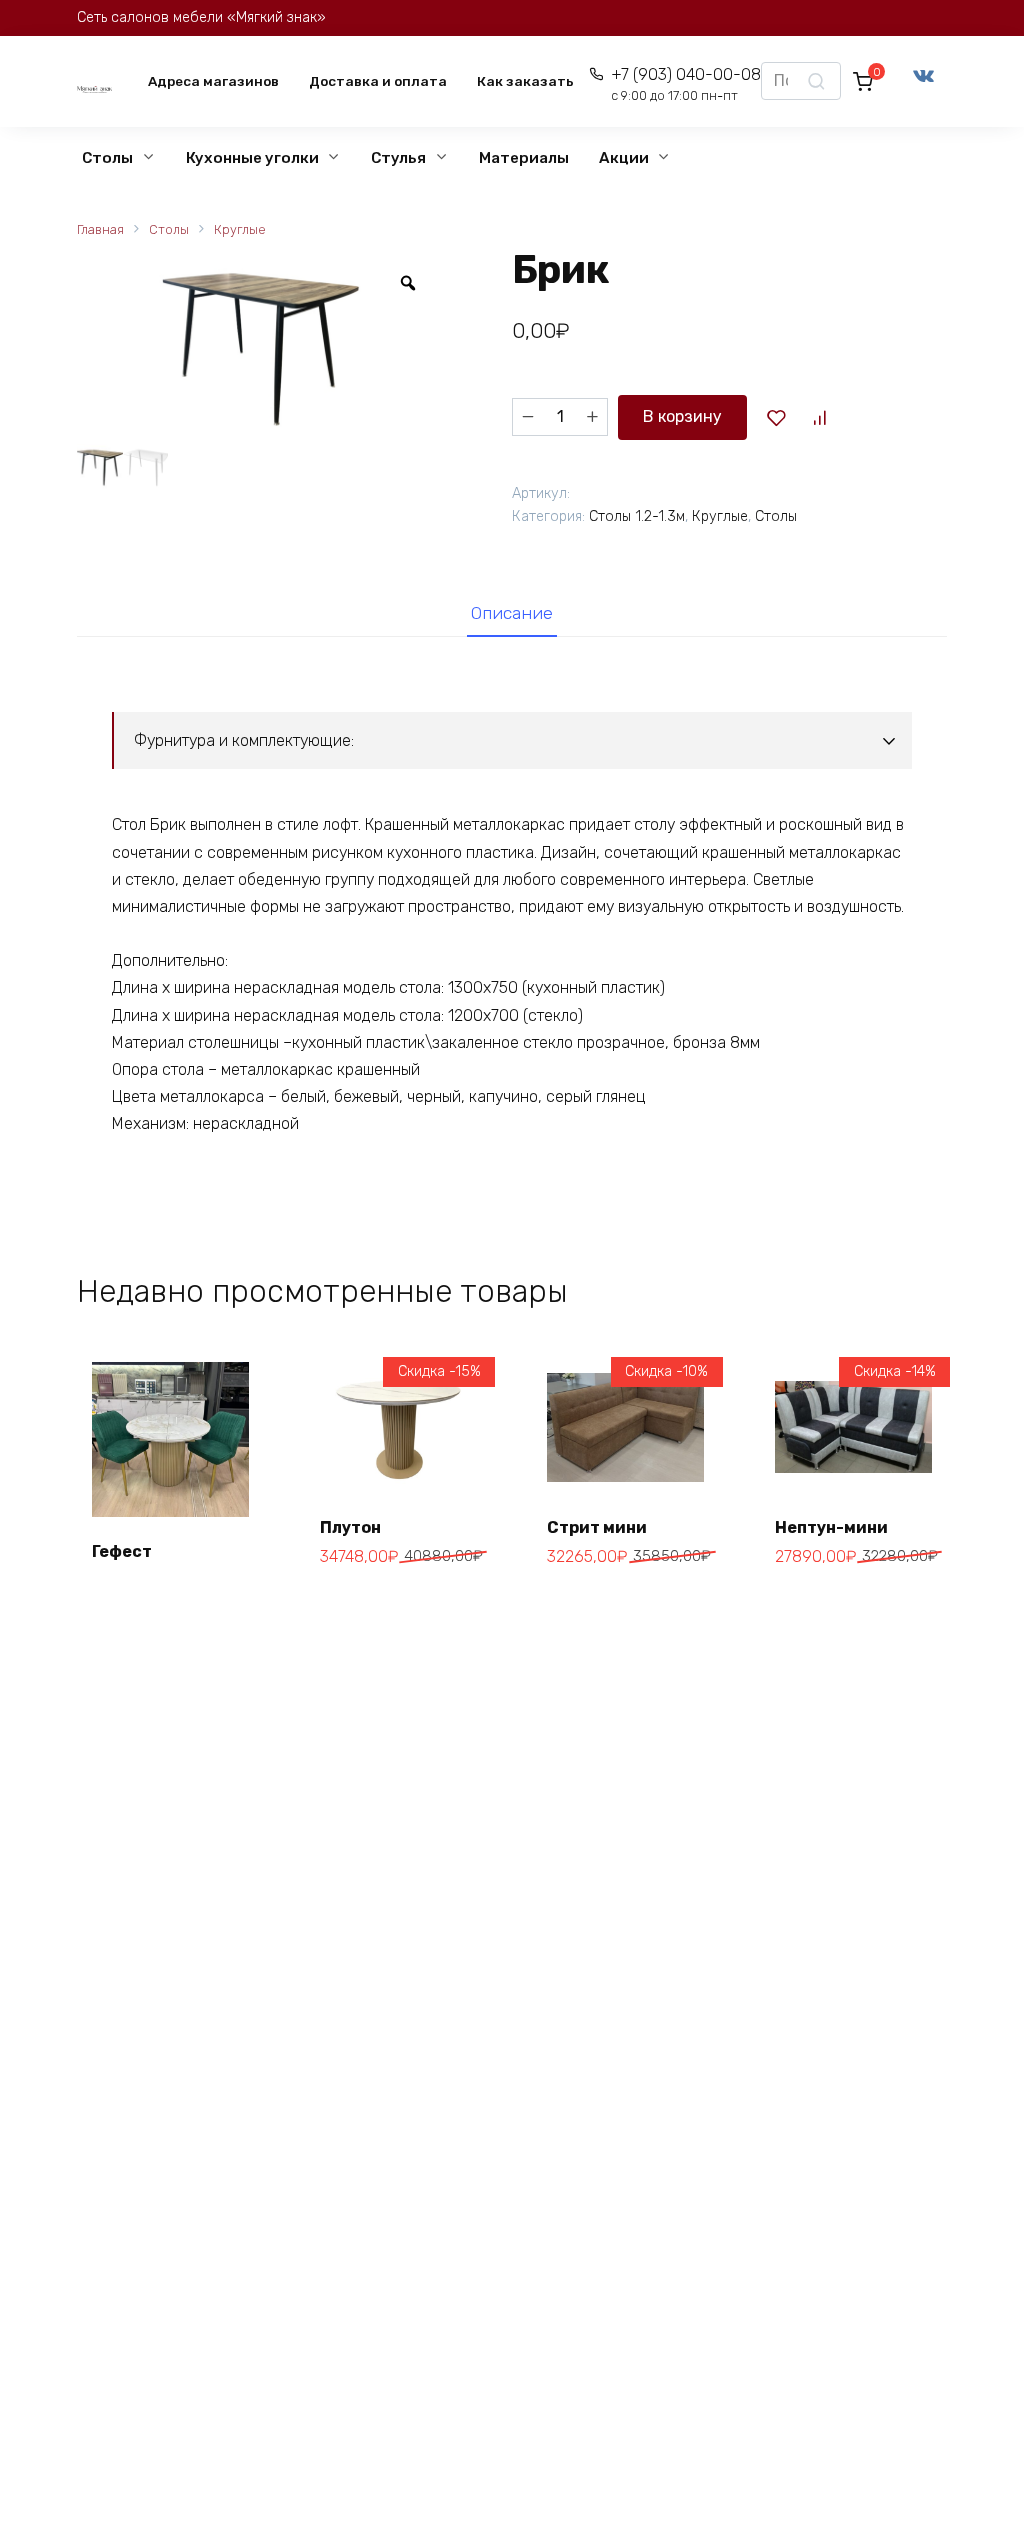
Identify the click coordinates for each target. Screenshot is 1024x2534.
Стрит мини (597, 1527)
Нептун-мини (831, 1527)
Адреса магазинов (213, 81)
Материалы (524, 158)
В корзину (682, 416)
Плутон (350, 1527)
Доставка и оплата (378, 81)
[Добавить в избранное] (776, 417)
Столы (107, 158)
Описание (512, 613)
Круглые (240, 229)
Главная (100, 229)
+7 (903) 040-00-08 (686, 84)
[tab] (511, 612)
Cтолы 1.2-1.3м (637, 516)
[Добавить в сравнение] (820, 417)
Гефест (122, 1551)
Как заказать (525, 81)
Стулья (398, 158)
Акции (624, 158)
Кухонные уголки (252, 158)
